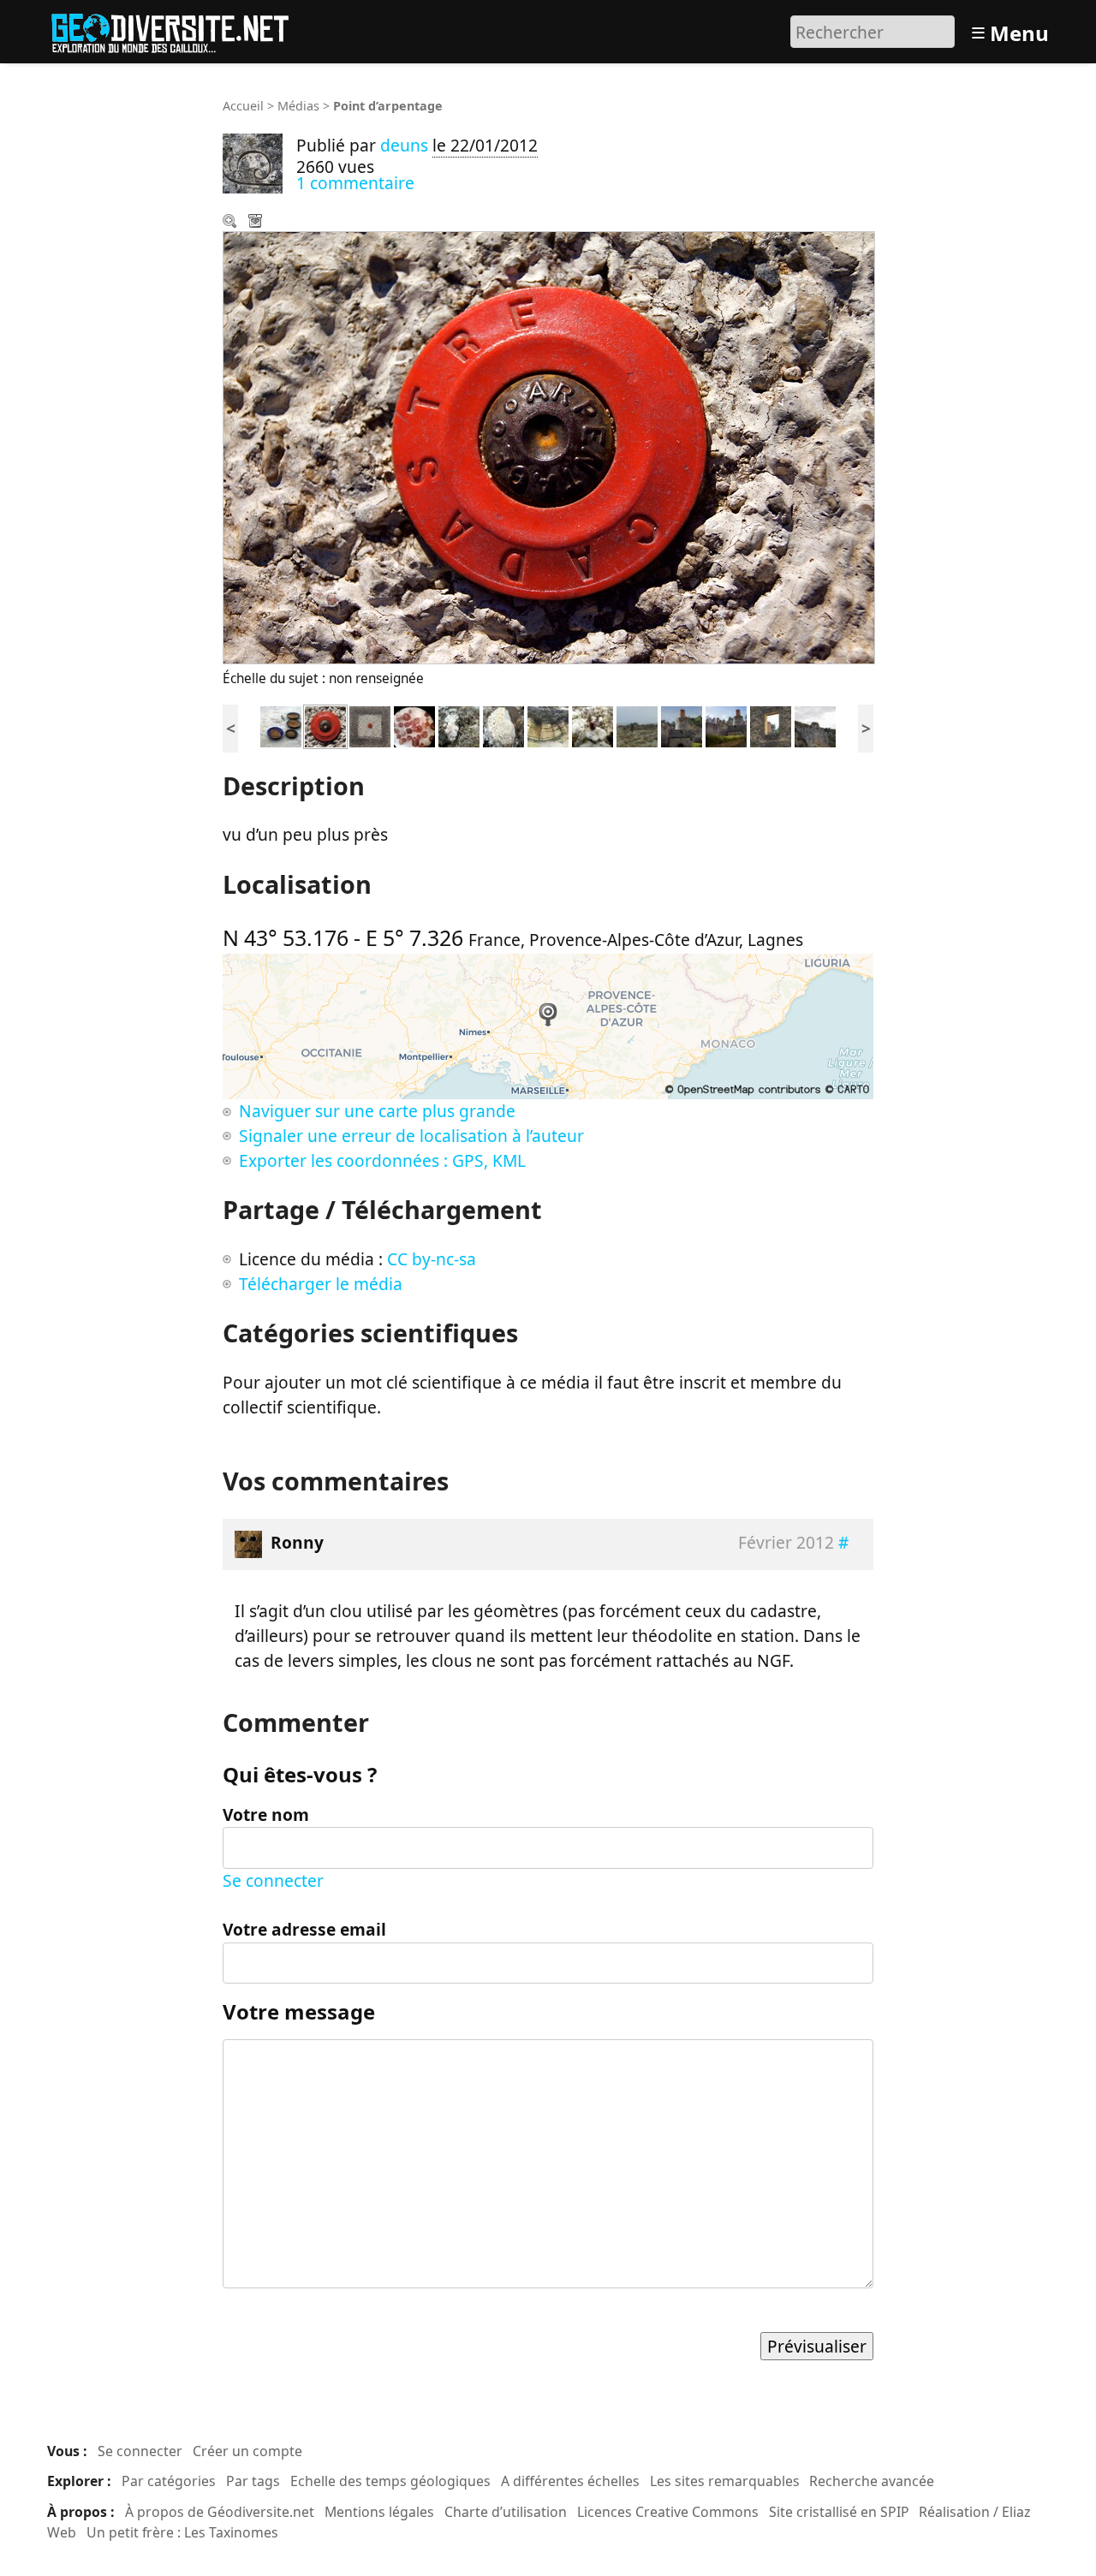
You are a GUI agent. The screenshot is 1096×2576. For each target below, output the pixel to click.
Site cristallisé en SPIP (839, 2512)
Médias (298, 106)
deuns (404, 145)
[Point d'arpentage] (325, 725)
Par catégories (169, 2481)
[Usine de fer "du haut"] (682, 725)
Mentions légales (379, 2512)
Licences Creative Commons (668, 2512)
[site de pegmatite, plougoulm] (637, 725)
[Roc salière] (815, 725)
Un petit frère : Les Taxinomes (182, 2532)
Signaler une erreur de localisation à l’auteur (411, 1136)
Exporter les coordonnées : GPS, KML (382, 1160)
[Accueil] (178, 30)
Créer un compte (247, 2451)
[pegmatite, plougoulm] (548, 725)
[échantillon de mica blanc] (459, 725)
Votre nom (266, 1815)
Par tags (253, 2481)
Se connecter (273, 1880)
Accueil (243, 106)
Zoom (231, 223)
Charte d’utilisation (506, 2512)
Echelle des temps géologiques (390, 2481)
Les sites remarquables (725, 2481)
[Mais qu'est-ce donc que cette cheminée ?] (771, 725)
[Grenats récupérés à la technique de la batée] (414, 725)
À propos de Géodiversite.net (220, 2512)
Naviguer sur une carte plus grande (377, 1111)
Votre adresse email (304, 1929)
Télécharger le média (257, 223)
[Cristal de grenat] (593, 725)
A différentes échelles (570, 2481)
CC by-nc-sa (432, 1259)
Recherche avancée (872, 2481)
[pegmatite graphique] (503, 725)
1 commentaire (355, 183)
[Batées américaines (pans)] (281, 725)
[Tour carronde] (726, 725)
